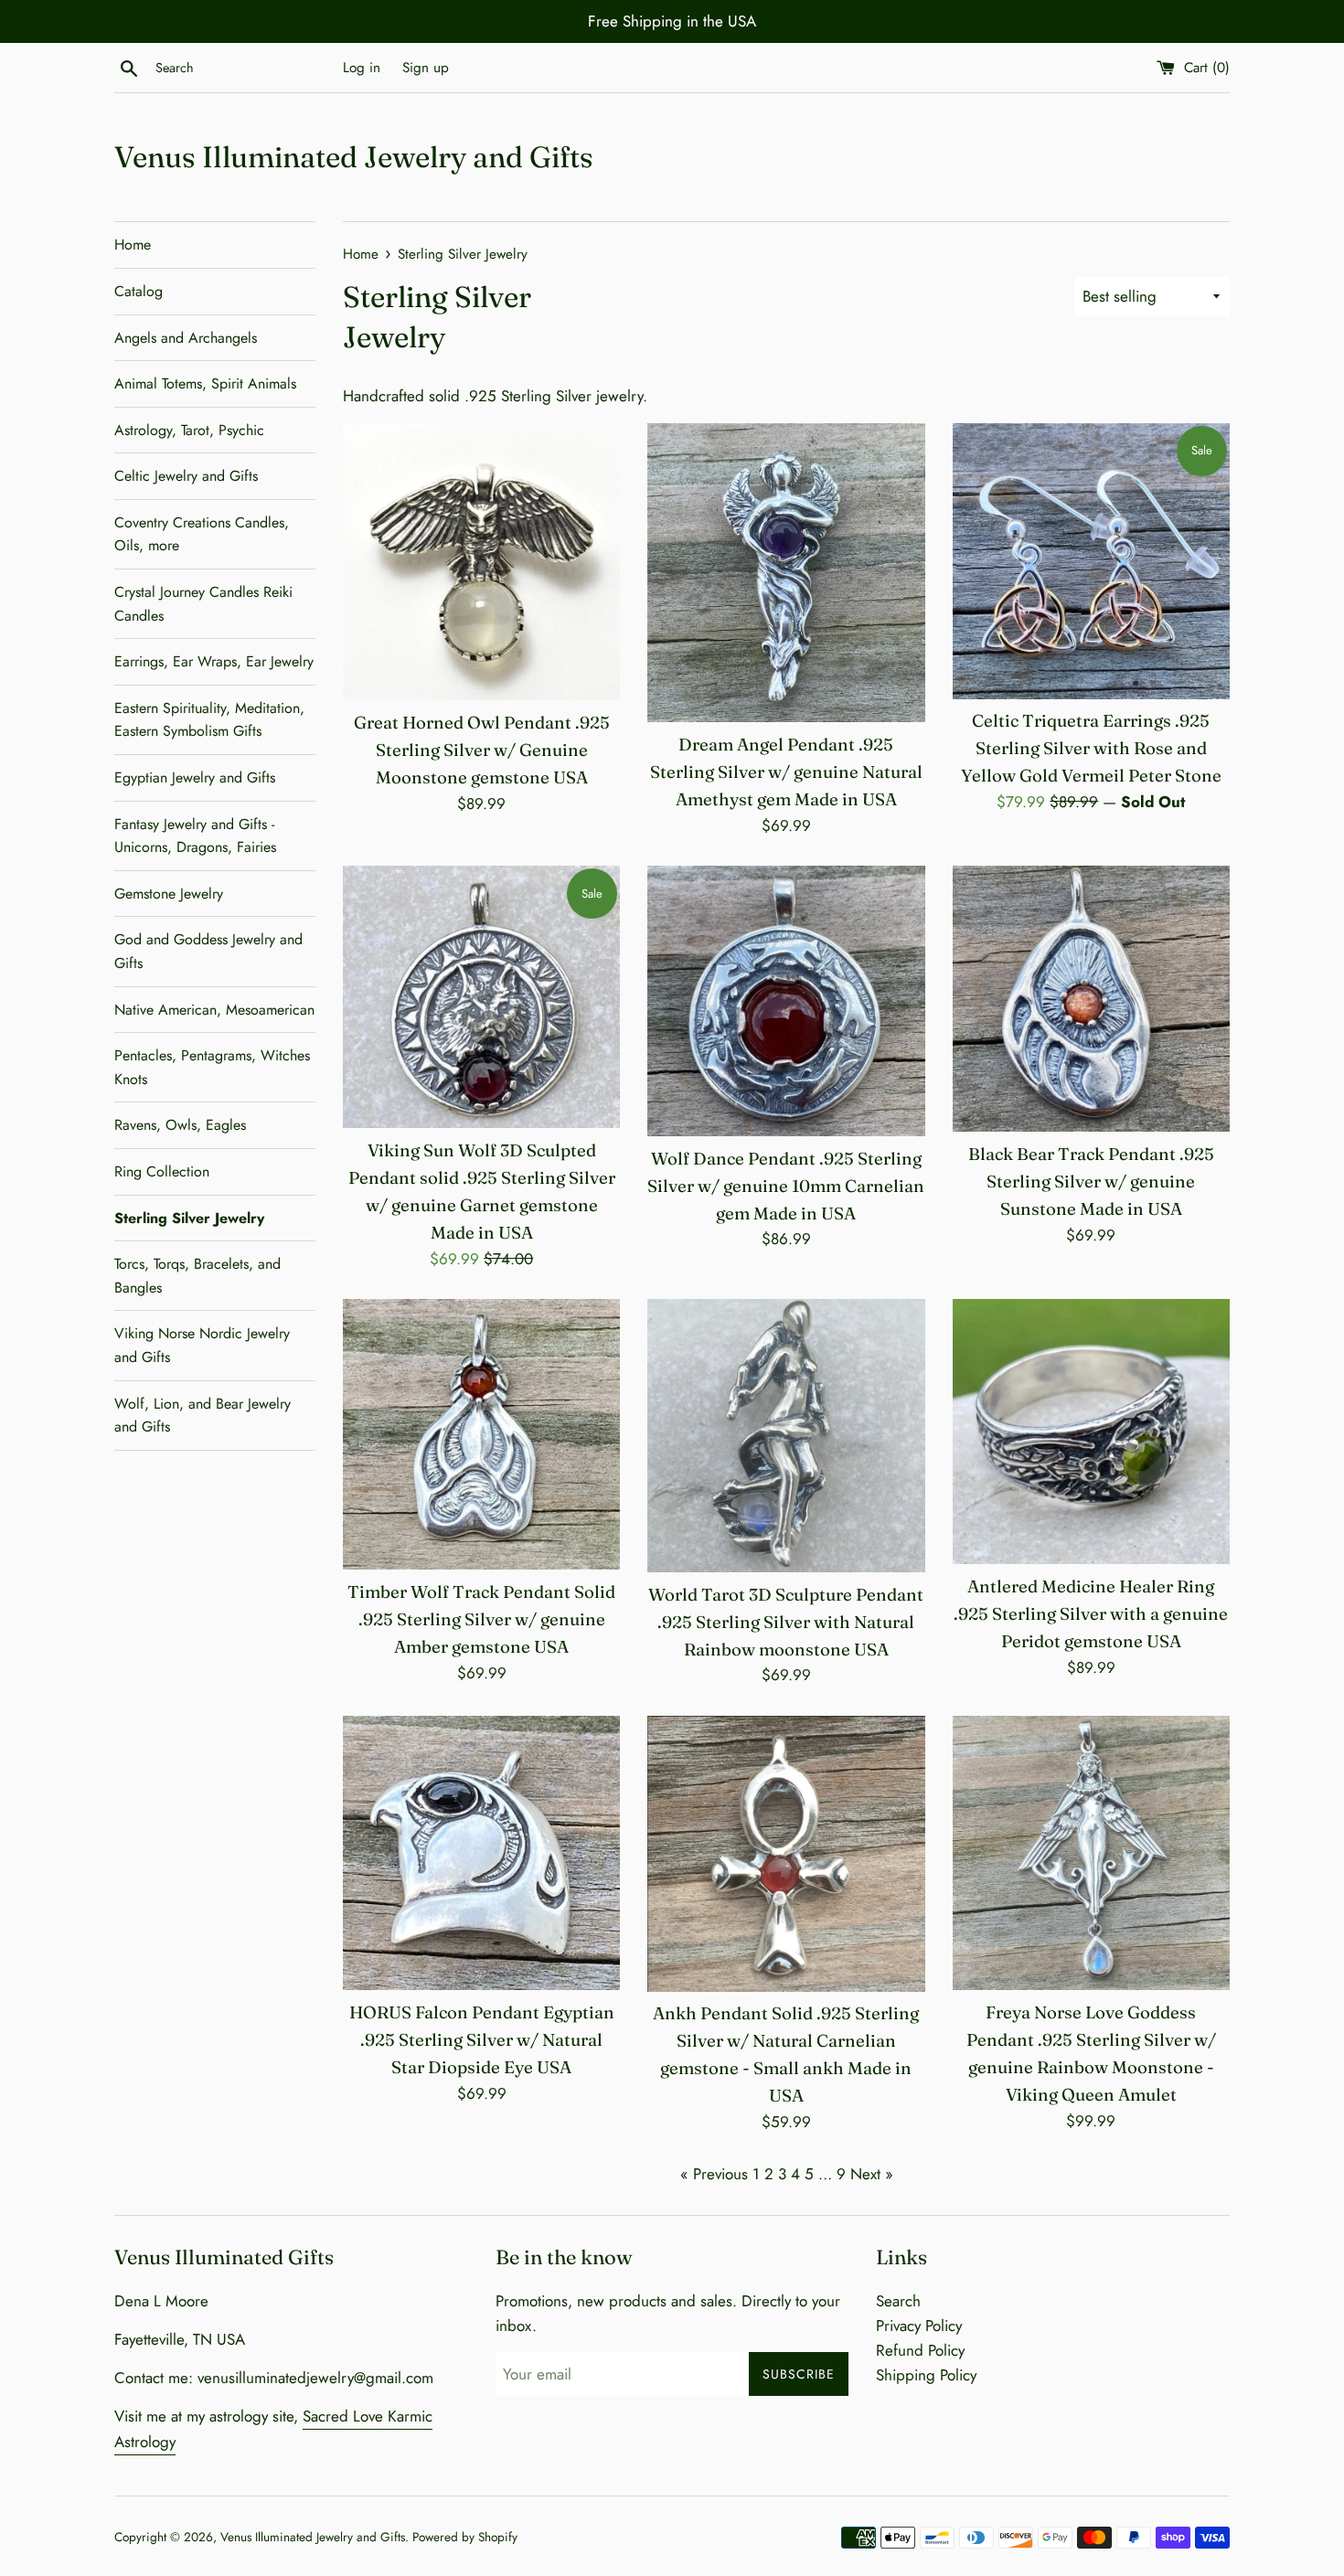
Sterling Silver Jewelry (189, 1218)
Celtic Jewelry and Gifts (186, 476)
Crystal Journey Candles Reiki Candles (203, 604)
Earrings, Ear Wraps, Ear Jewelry (214, 661)
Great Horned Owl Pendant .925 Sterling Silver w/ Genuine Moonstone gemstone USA (482, 750)
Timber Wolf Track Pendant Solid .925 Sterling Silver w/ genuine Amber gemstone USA (481, 1619)
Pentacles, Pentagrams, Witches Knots (212, 1067)
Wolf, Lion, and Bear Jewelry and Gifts (203, 1416)
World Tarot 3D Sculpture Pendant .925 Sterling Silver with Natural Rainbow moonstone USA (786, 1622)
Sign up (426, 68)
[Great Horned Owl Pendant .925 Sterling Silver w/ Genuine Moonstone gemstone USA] (481, 562)
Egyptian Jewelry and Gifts (195, 777)
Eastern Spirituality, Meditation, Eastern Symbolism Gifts (209, 720)
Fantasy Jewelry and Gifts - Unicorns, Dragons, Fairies (195, 836)
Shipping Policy (926, 2375)
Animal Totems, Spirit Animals (205, 383)
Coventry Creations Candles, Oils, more (202, 534)
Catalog (139, 291)
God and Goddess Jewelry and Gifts (208, 951)
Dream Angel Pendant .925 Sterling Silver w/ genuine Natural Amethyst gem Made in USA (786, 772)
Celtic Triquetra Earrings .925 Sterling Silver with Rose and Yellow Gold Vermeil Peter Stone (1091, 748)
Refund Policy (920, 2350)
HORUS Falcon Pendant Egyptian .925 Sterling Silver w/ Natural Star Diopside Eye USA (482, 2040)
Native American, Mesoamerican (214, 1010)
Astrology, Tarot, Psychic (189, 430)
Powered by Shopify (465, 2537)
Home (133, 245)
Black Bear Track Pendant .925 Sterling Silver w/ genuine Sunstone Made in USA (1091, 1182)
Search (898, 2301)
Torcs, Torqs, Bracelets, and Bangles (197, 1276)
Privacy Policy (919, 2326)
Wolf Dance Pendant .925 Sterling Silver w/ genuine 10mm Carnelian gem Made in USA (786, 1186)
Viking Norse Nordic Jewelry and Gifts (202, 1345)
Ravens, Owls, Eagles (180, 1125)
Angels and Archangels (186, 338)
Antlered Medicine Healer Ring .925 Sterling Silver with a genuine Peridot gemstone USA (1091, 1614)
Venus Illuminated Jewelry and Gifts (354, 157)
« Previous (714, 2174)
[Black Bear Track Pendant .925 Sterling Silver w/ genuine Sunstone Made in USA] (1091, 999)
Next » (872, 2174)
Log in (362, 68)
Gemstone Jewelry (169, 894)
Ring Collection (162, 1171)
